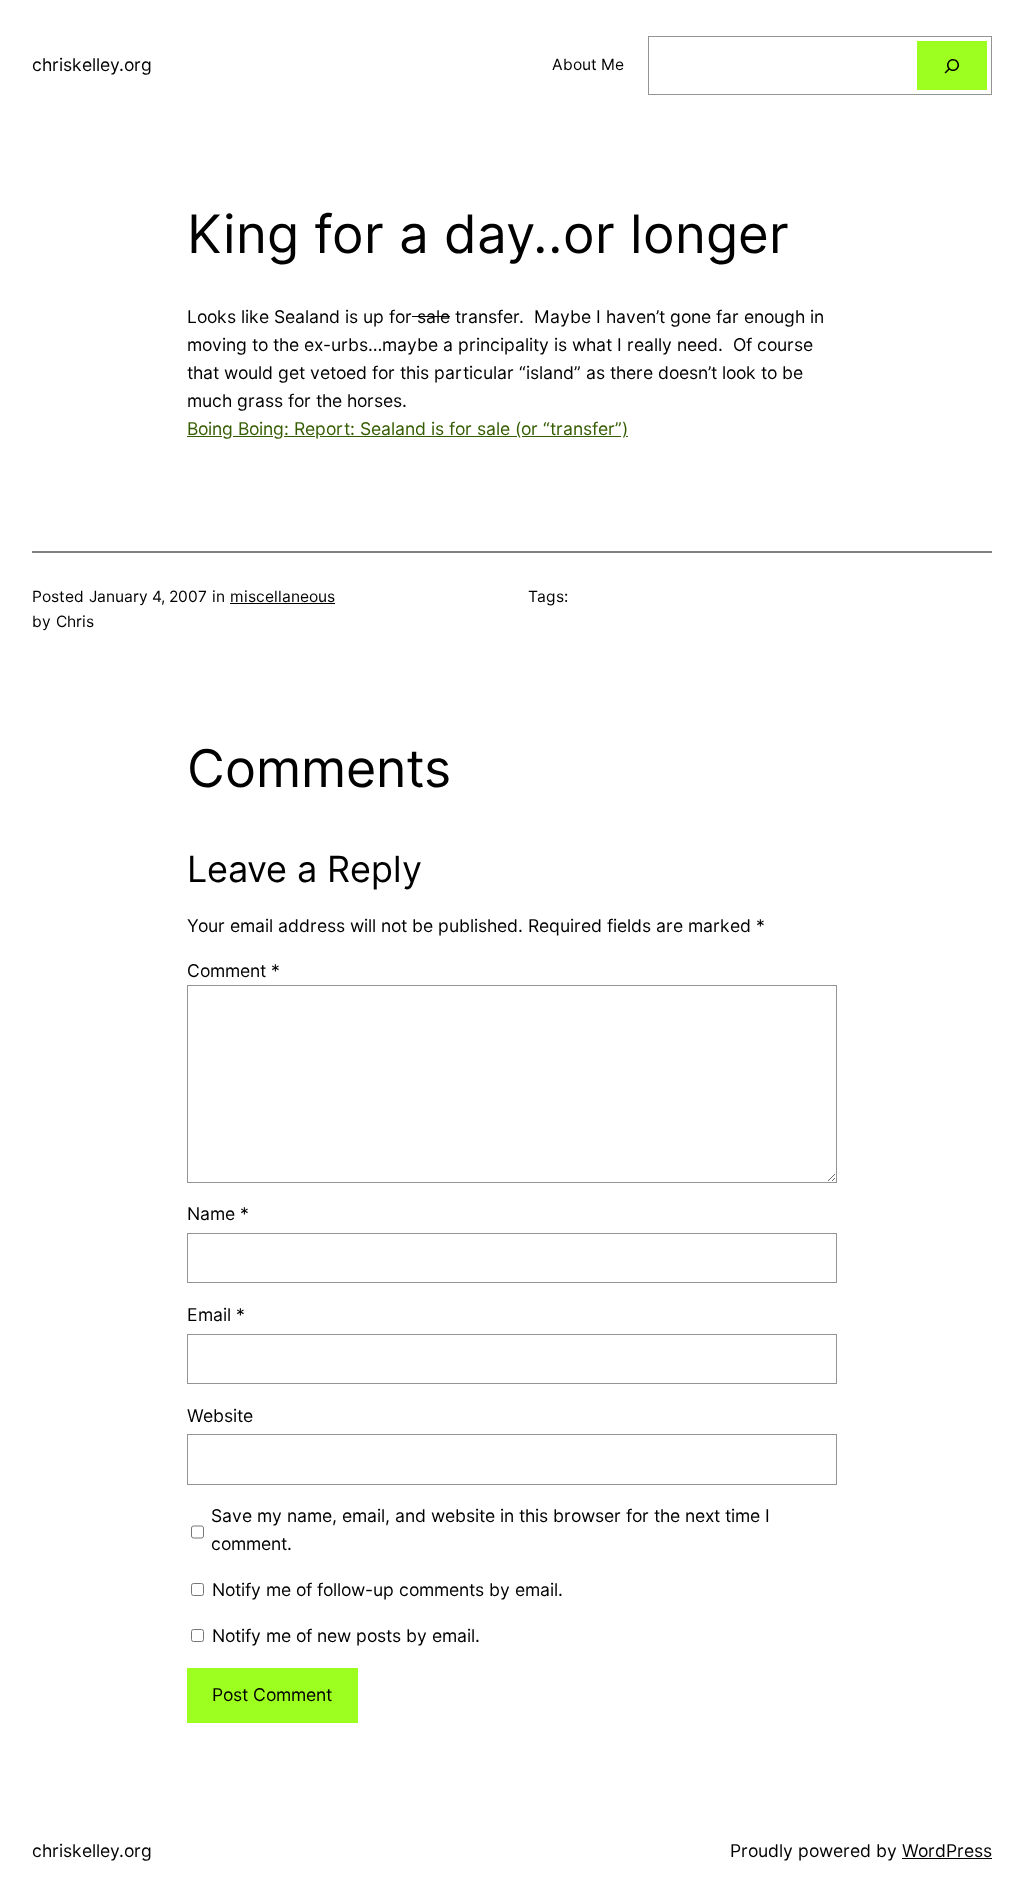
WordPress (947, 1850)
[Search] (952, 65)
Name (218, 1213)
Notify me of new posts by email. (346, 1635)
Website (220, 1415)
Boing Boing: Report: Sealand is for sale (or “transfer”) (407, 428)
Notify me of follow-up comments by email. (387, 1589)
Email (216, 1314)
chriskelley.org (92, 64)
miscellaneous (282, 596)
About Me (588, 64)
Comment (233, 970)
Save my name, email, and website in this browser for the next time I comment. (490, 1529)
